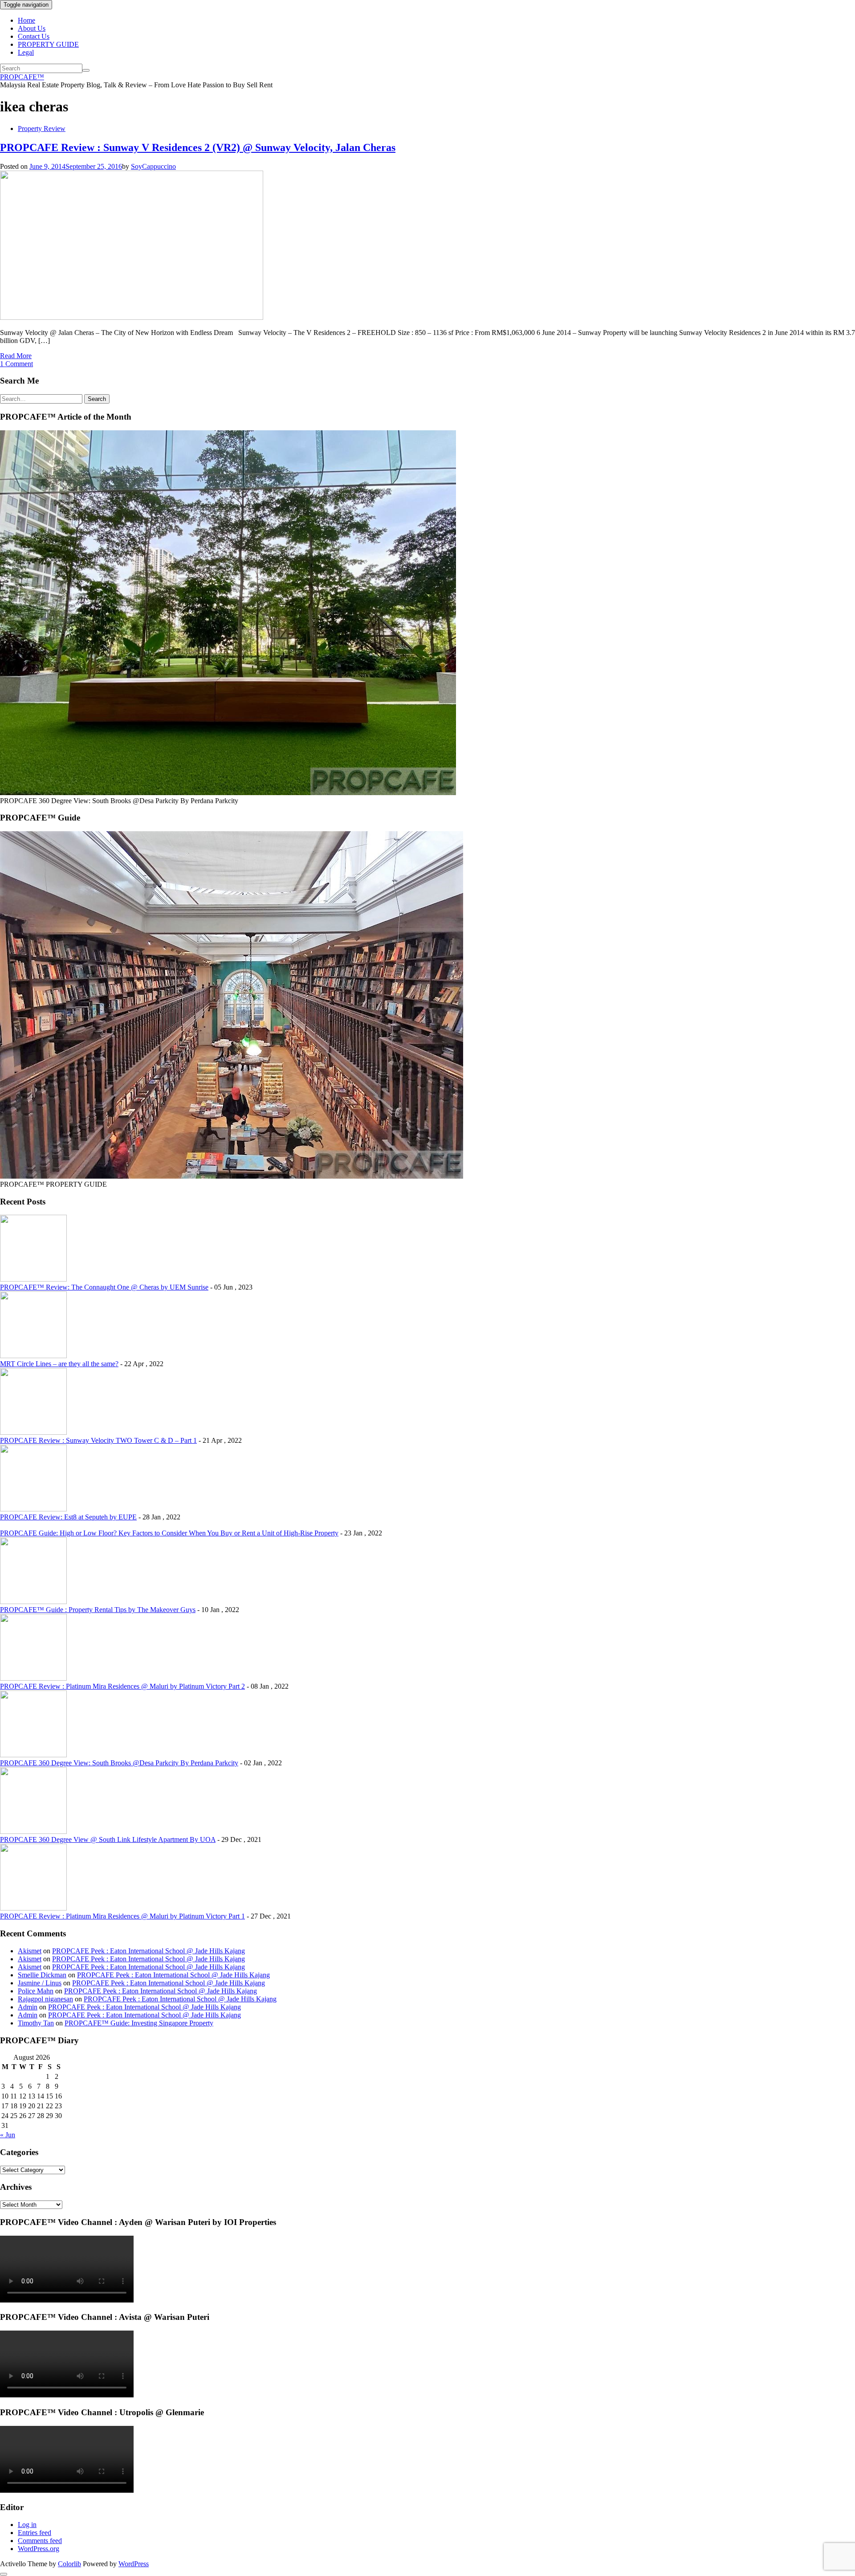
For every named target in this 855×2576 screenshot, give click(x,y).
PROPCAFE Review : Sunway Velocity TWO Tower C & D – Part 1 (98, 1440)
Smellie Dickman (42, 1975)
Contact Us (34, 36)
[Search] (86, 70)
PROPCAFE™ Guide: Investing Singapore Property (139, 2023)
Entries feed (35, 2533)
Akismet (30, 1951)
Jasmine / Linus (40, 1983)
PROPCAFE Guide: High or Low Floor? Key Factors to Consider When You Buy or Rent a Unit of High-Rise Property (169, 1533)
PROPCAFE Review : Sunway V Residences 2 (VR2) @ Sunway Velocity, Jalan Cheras (198, 147)
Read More (16, 356)
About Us (32, 28)
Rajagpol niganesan (45, 1999)
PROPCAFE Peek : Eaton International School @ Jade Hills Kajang (149, 1951)
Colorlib (69, 2564)
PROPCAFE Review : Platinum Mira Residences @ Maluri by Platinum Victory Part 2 (122, 1686)
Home (26, 20)
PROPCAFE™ (22, 77)
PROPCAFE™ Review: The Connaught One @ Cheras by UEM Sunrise (104, 1287)
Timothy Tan (36, 2023)
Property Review (42, 129)
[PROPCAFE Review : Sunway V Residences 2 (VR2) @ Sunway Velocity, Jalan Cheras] (132, 317)
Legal (26, 52)
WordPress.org (39, 2549)
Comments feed (40, 2541)
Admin (28, 2007)
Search (97, 399)
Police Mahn (36, 1991)
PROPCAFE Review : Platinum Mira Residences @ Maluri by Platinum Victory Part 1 (122, 1916)
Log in (27, 2525)
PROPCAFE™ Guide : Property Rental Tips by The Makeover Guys (98, 1610)
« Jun (8, 2135)
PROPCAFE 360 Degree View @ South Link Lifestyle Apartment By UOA (108, 1839)
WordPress (134, 2564)
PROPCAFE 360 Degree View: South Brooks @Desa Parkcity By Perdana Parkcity (119, 1763)
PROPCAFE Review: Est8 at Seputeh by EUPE (68, 1517)
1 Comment (16, 364)
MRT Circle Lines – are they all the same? (59, 1364)
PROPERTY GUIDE (48, 44)
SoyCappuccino (153, 166)
